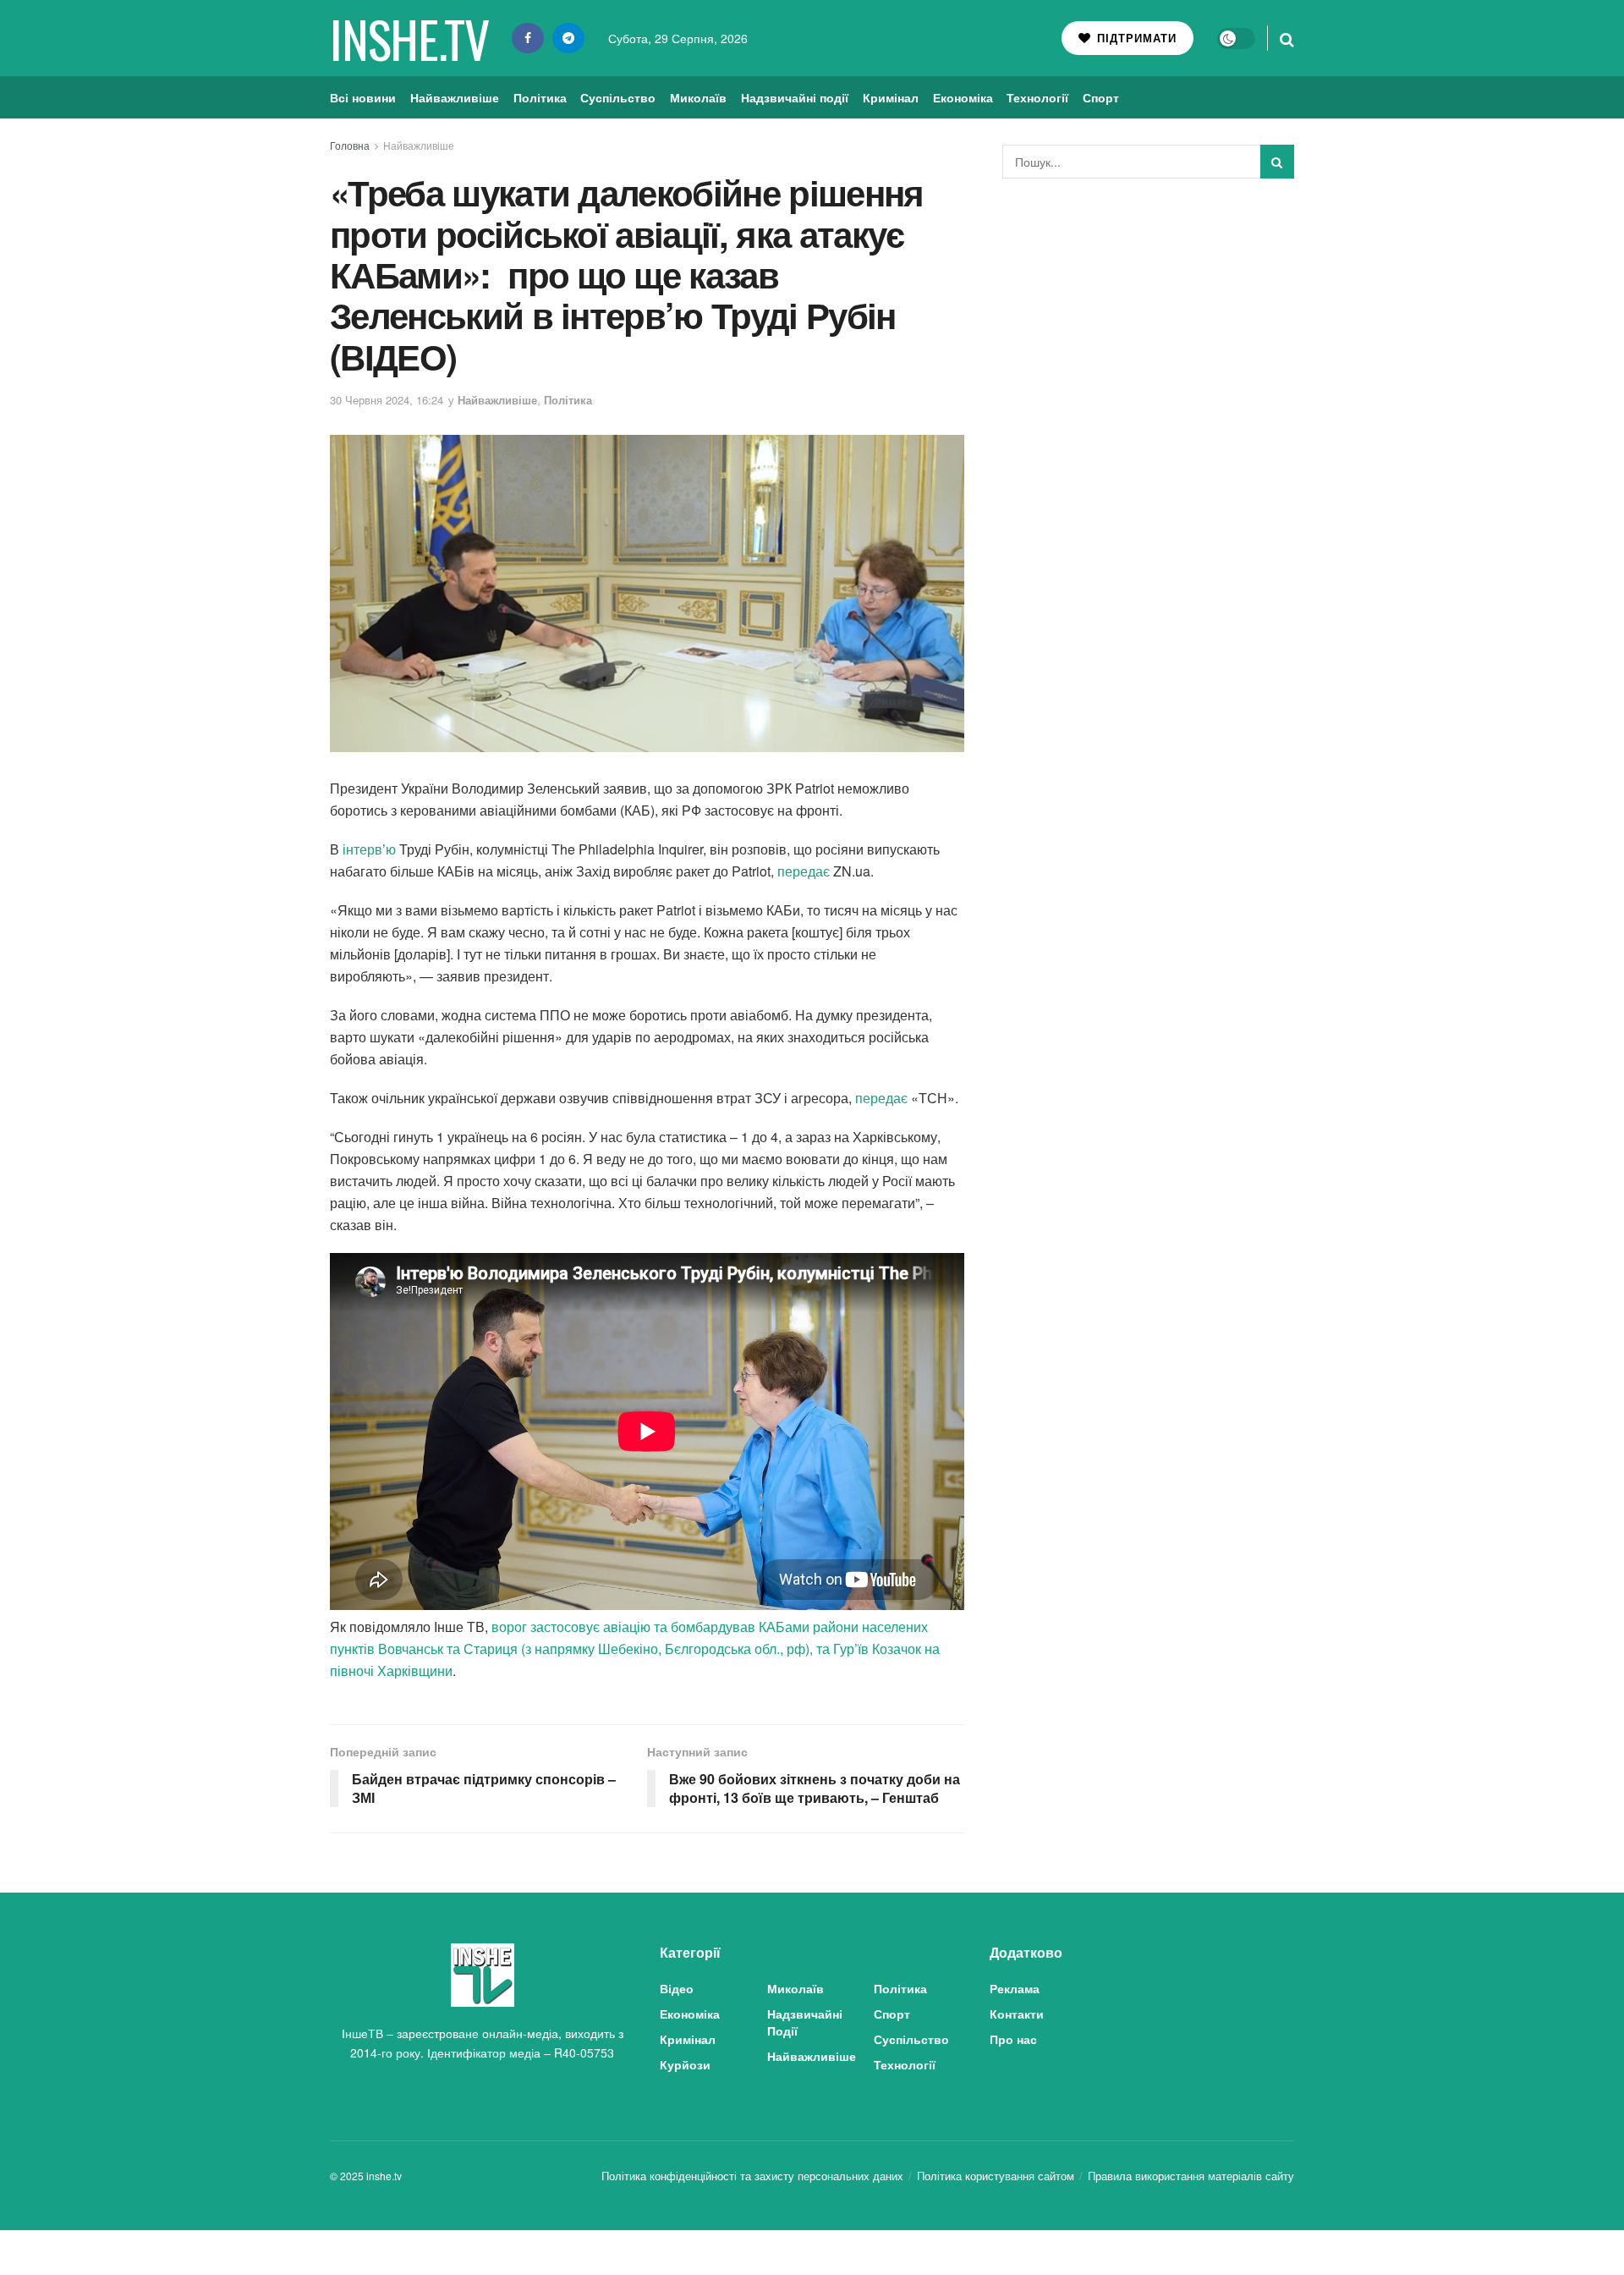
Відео (677, 1988)
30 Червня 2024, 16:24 (387, 400)
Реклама (1015, 1988)
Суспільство (618, 97)
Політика (540, 97)
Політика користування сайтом (996, 2176)
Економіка (963, 97)
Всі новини (363, 97)
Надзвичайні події (795, 97)
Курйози (685, 2064)
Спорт (1101, 97)
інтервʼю (369, 849)
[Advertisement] (1149, 318)
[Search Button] (1287, 38)
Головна (350, 145)
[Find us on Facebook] (528, 38)
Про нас (1013, 2039)
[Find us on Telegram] (568, 38)
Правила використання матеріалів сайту (1191, 2176)
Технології (1037, 97)
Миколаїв (698, 97)
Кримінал (891, 97)
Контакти (1017, 2014)
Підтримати (1135, 38)
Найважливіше (455, 97)
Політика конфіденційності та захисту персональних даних (752, 2176)
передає (804, 871)
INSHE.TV (409, 38)
